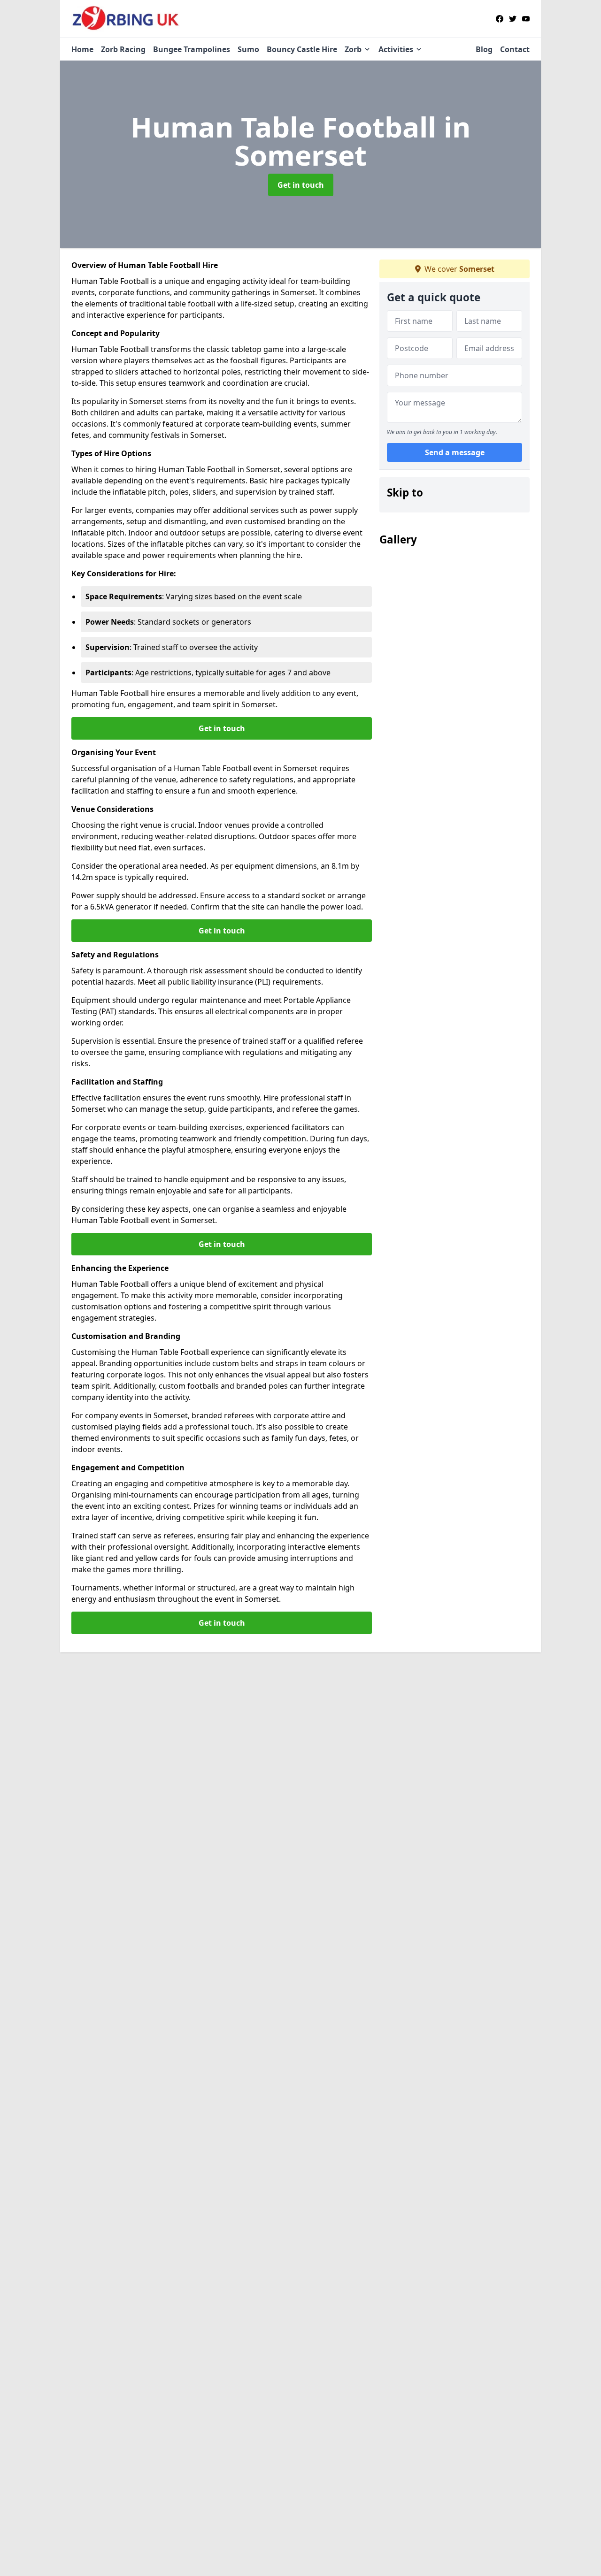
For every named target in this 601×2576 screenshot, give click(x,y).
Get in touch (301, 185)
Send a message (455, 452)
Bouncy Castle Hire (302, 49)
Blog (484, 49)
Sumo (248, 49)
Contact (515, 49)
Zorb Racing (123, 49)
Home (82, 49)
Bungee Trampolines (192, 49)
